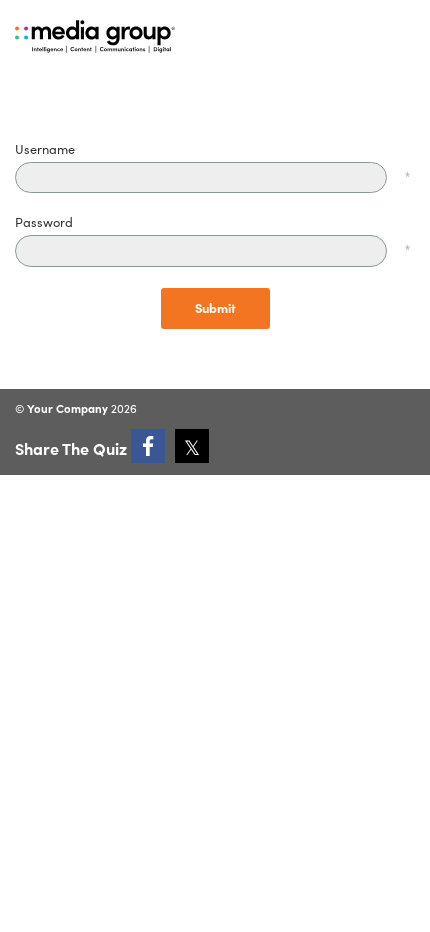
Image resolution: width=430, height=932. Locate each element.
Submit (215, 307)
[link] (148, 446)
